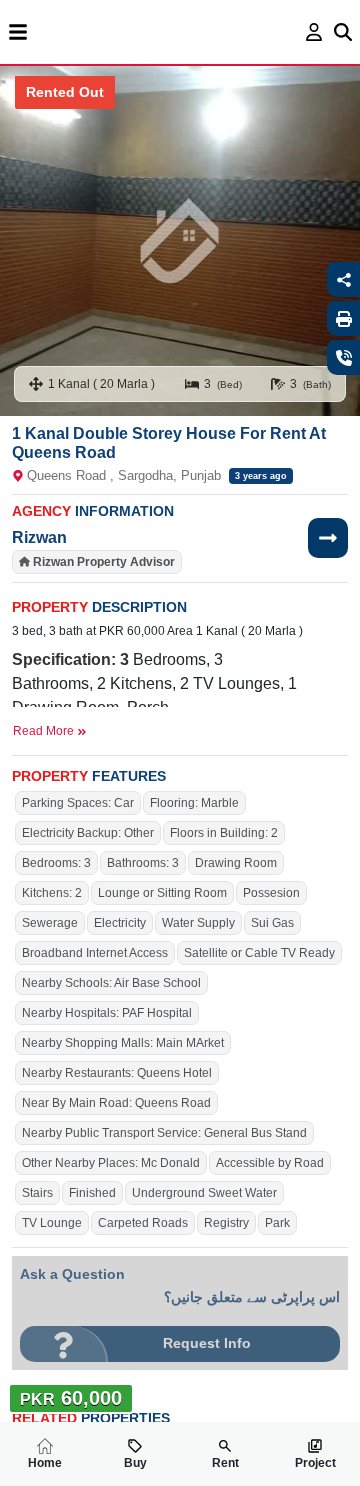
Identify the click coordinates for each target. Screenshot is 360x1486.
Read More (45, 731)
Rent (225, 1463)
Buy (135, 1463)
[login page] (314, 32)
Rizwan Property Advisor (104, 562)
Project (315, 1463)
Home (45, 1463)
